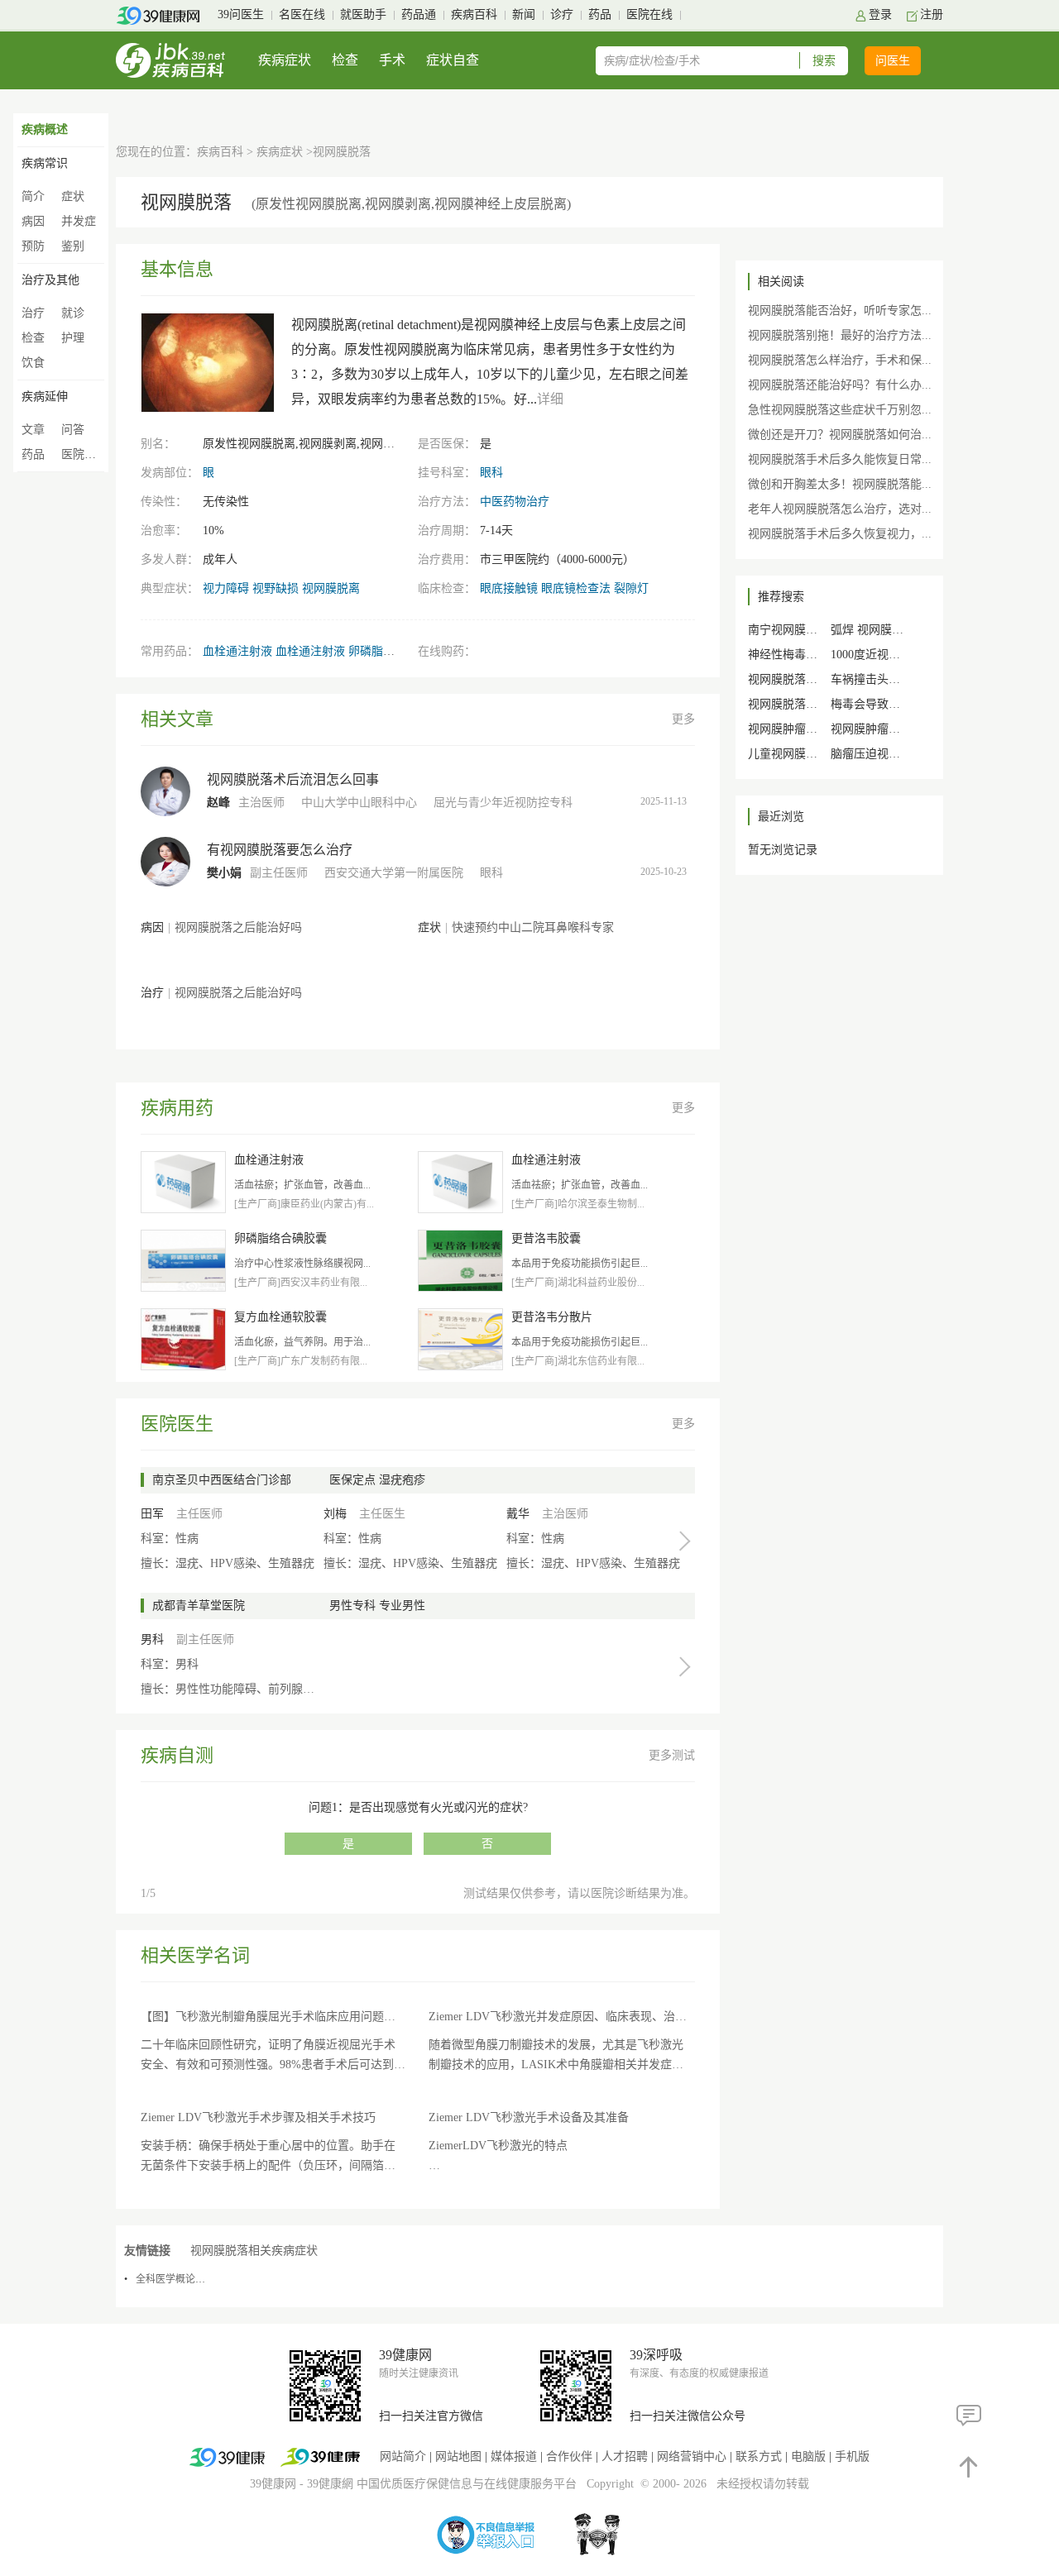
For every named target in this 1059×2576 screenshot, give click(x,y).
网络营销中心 (692, 2457)
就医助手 (363, 14)
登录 (880, 14)
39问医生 (241, 14)
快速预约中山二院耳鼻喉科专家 (533, 927)
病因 (33, 221)
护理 (73, 338)
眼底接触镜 (509, 588)
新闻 (524, 14)
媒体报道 (514, 2457)
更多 (683, 719)
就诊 (73, 313)
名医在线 (302, 14)
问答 (73, 430)
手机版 (852, 2457)
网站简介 (403, 2457)
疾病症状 (285, 60)
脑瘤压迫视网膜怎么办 (889, 754)
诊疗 (562, 14)
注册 (932, 14)
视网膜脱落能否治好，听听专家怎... (840, 311)
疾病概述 (45, 129)
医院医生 (84, 454)
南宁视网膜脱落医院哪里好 (817, 630)
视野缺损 (276, 588)
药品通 (419, 14)
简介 (33, 196)
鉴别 (73, 246)
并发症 (79, 221)
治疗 (33, 313)
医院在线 (649, 14)
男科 (152, 1639)
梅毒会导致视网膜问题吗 (894, 704)
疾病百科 (474, 14)
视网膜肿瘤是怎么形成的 (894, 729)
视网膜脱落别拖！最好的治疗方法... (840, 335)
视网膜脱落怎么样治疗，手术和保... (840, 360)
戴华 (518, 1514)
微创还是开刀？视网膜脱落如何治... (840, 435)
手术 (392, 60)
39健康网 (273, 2484)
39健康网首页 (163, 16)
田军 (152, 1514)
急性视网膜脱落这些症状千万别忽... (840, 410)
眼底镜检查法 (576, 588)
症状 (73, 196)
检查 (345, 60)
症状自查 (453, 60)
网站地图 (458, 2457)
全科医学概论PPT (174, 2279)
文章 (33, 430)
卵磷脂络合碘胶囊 (395, 651)
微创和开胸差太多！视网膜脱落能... (840, 484)
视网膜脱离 (331, 588)
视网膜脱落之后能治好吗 (238, 927)
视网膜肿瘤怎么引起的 (806, 729)
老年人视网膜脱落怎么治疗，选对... (840, 509)
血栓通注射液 (237, 651)
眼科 (491, 473)
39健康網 (330, 2484)
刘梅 (335, 1514)
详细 (550, 399)
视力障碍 (226, 588)
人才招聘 (625, 2457)
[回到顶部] (969, 2466)
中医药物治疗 (515, 502)
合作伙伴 (569, 2457)
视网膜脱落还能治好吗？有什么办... (840, 385)
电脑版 (808, 2457)
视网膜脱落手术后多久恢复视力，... (840, 534)
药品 (600, 14)
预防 (33, 246)
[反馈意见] (969, 2415)
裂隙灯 (631, 588)
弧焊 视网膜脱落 (873, 630)
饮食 (33, 363)
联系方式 (759, 2457)
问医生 (893, 61)
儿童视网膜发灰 (788, 754)
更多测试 (672, 1755)
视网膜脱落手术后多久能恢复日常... (840, 459)
